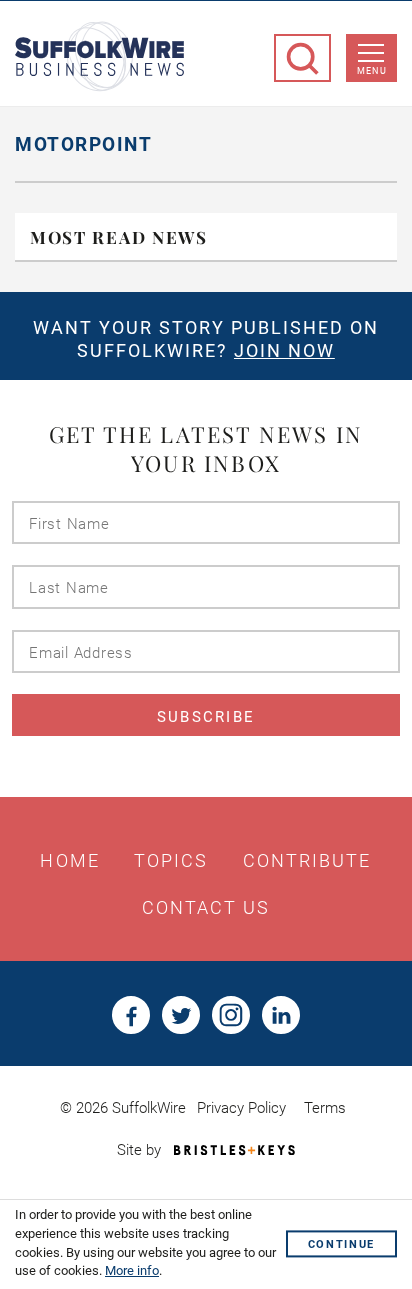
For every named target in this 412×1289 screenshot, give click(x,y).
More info (132, 1270)
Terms (325, 1108)
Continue (341, 1244)
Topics (171, 861)
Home (69, 861)
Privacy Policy (241, 1108)
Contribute (307, 861)
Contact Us (206, 908)
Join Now (284, 350)
